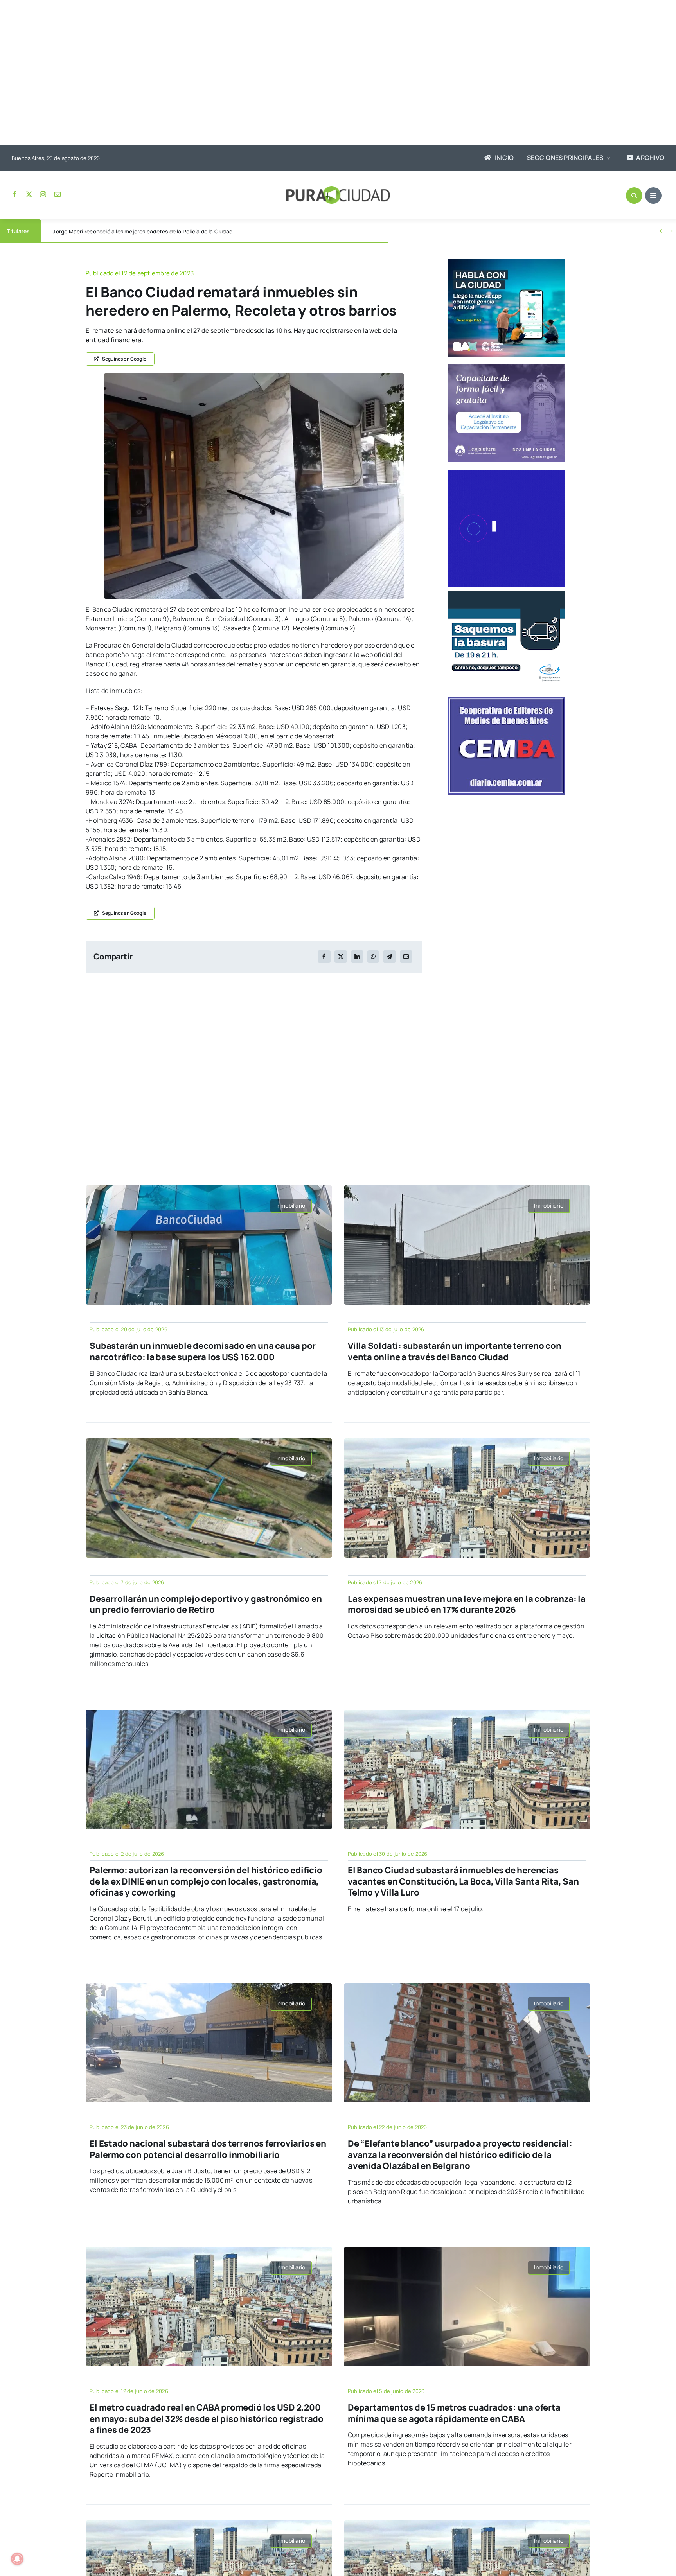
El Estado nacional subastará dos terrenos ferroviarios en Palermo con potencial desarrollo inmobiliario (208, 2149)
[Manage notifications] (17, 2559)
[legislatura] (506, 368)
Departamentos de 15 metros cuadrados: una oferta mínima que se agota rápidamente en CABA (454, 2413)
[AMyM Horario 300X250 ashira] (506, 594)
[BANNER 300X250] (506, 262)
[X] (341, 957)
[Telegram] (389, 957)
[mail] (58, 194)
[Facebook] (324, 957)
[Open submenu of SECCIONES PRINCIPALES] (607, 158)
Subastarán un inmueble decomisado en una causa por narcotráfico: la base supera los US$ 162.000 (203, 1351)
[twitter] (29, 194)
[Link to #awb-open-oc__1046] (634, 196)
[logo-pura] (338, 189)
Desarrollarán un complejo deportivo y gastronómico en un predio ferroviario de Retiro (206, 1604)
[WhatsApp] (373, 957)
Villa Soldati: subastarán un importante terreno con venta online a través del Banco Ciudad (455, 1351)
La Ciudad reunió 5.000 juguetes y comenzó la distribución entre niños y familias (156, 231)
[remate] (254, 377)
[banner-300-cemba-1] (506, 700)
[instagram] (43, 194)
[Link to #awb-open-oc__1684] (653, 196)
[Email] (406, 957)
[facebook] (15, 194)
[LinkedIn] (357, 957)
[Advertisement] (330, 74)
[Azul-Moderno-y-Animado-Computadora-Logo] (506, 473)
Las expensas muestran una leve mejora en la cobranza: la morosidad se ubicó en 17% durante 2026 (467, 1604)
